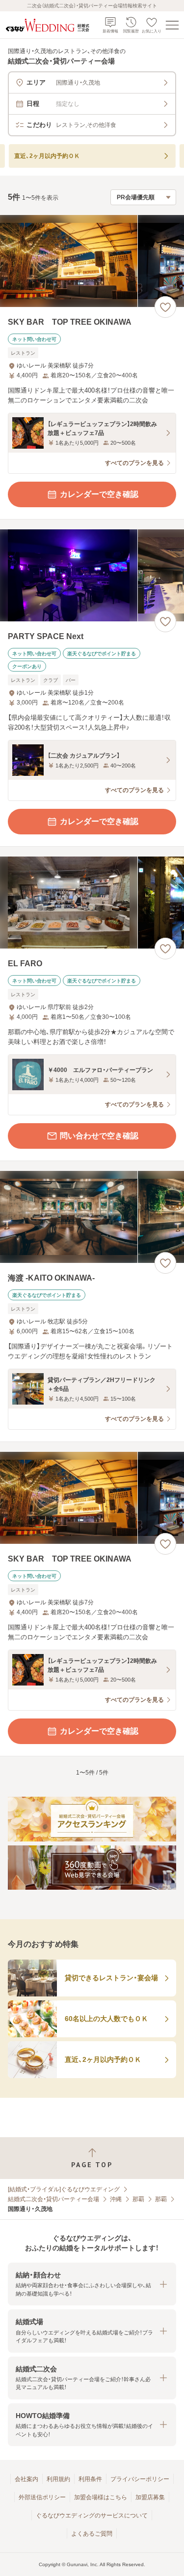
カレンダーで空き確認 (99, 494)
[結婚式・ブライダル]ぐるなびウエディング (64, 2189)
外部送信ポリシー (42, 2497)
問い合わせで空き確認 (99, 1136)
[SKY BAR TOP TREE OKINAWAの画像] (92, 261)
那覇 (138, 2199)
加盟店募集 (150, 2497)
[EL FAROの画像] (92, 903)
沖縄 (116, 2199)
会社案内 (26, 2479)
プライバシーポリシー (140, 2479)
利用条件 (90, 2479)
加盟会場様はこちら (101, 2497)
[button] (92, 2284)
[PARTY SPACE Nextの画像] (92, 575)
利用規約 (58, 2479)
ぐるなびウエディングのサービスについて (92, 2515)
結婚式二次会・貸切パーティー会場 (53, 2199)
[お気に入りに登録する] (165, 307)
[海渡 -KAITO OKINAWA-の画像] (92, 1217)
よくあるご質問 (92, 2534)
